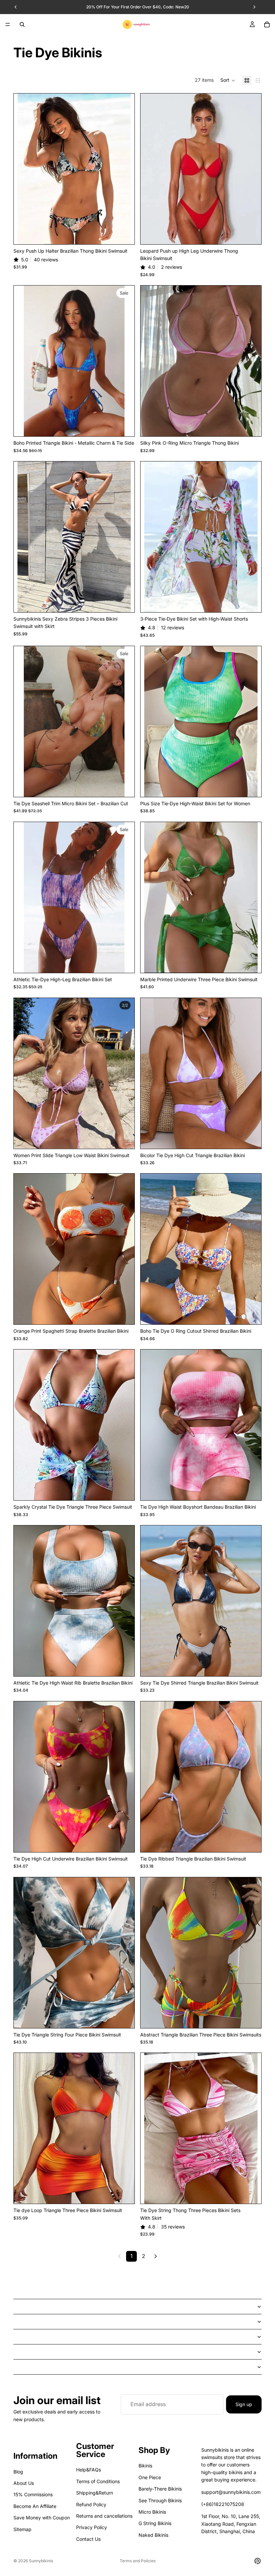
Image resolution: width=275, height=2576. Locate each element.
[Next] (156, 2256)
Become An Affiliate (35, 2506)
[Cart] (267, 24)
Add (257, 426)
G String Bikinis (155, 2524)
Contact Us (88, 2539)
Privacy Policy (92, 2528)
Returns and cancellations (104, 2516)
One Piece (150, 2477)
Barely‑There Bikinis (160, 2489)
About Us (24, 2483)
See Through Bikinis (160, 2500)
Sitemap (22, 2529)
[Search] (22, 24)
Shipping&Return (95, 2493)
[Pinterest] (258, 2561)
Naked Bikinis (153, 2535)
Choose (130, 234)
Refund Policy (91, 2504)
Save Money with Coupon (42, 2518)
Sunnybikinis (41, 2561)
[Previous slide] (24, 169)
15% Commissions (33, 2495)
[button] (228, 80)
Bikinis (145, 2466)
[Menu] (8, 24)
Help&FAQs (89, 2470)
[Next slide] (124, 169)
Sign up (244, 2404)
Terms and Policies (138, 2561)
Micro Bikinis (152, 2512)
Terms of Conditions (98, 2481)
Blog (18, 2472)
